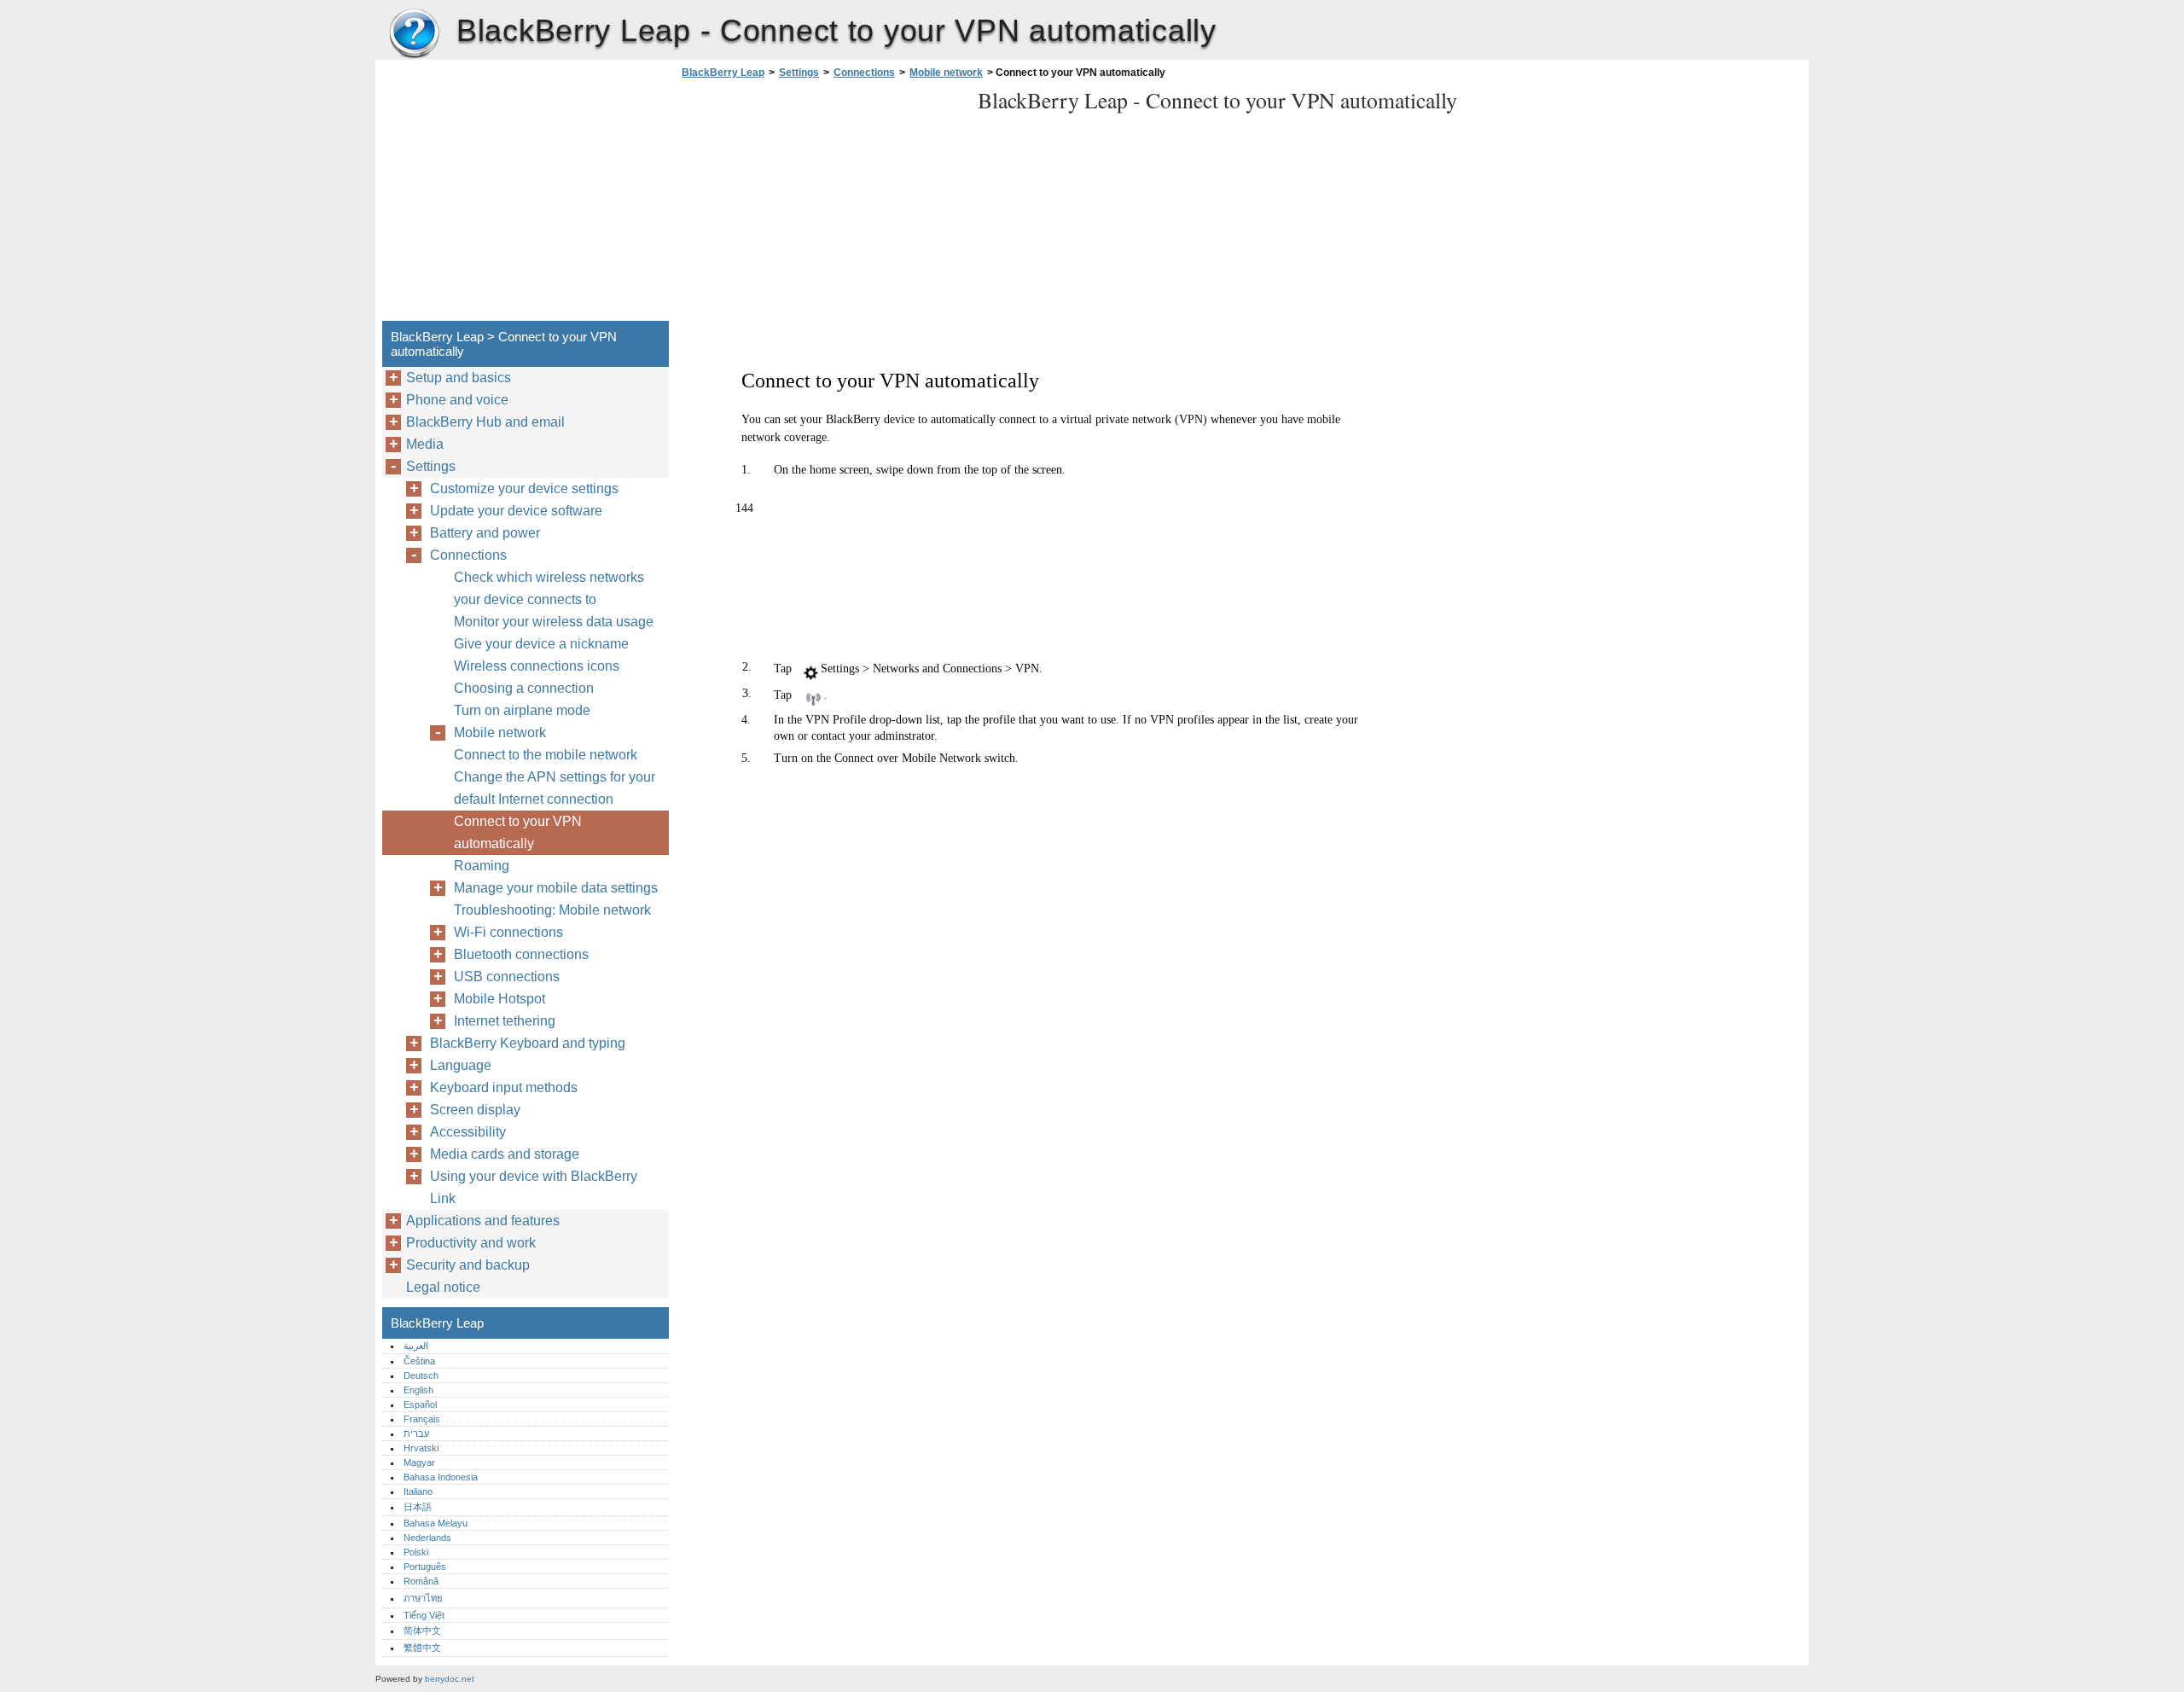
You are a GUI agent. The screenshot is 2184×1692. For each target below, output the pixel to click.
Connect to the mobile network (546, 755)
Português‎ (425, 1567)
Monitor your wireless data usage (554, 622)
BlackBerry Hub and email (485, 422)
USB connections (507, 977)
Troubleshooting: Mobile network (552, 910)
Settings (799, 73)
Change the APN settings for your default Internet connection (555, 788)
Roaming (482, 866)
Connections (864, 73)
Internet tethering (505, 1021)
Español (420, 1404)
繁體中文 (422, 1648)
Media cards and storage (505, 1154)
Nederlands (427, 1538)
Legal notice (443, 1287)
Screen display (475, 1110)
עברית (416, 1433)
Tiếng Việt (424, 1615)
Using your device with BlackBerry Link (534, 1187)
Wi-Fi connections (508, 932)
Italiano (418, 1491)
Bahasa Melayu (436, 1523)
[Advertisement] (821, 205)
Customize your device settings (524, 488)
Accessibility (468, 1132)
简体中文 (422, 1631)
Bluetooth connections (521, 954)
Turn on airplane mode (522, 710)
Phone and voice (457, 400)
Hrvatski (421, 1448)
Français (422, 1419)
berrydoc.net (450, 1679)
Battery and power (485, 533)
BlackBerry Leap (414, 34)
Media (425, 444)
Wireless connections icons (537, 666)
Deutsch (421, 1375)
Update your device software (516, 511)
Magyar (419, 1462)
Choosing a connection (524, 688)
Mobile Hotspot (500, 999)
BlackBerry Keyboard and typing (528, 1043)
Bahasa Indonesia (441, 1477)
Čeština (419, 1361)
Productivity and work (471, 1243)
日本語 (418, 1507)
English (418, 1390)
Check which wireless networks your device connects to (549, 588)
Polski (416, 1552)
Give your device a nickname (541, 644)
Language (461, 1065)
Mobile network (946, 73)
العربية (416, 1346)
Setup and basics (459, 378)
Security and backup (468, 1265)
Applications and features (483, 1221)
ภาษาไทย (423, 1598)
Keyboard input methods (504, 1087)
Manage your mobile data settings (556, 888)
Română (421, 1581)
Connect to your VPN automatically (518, 832)
